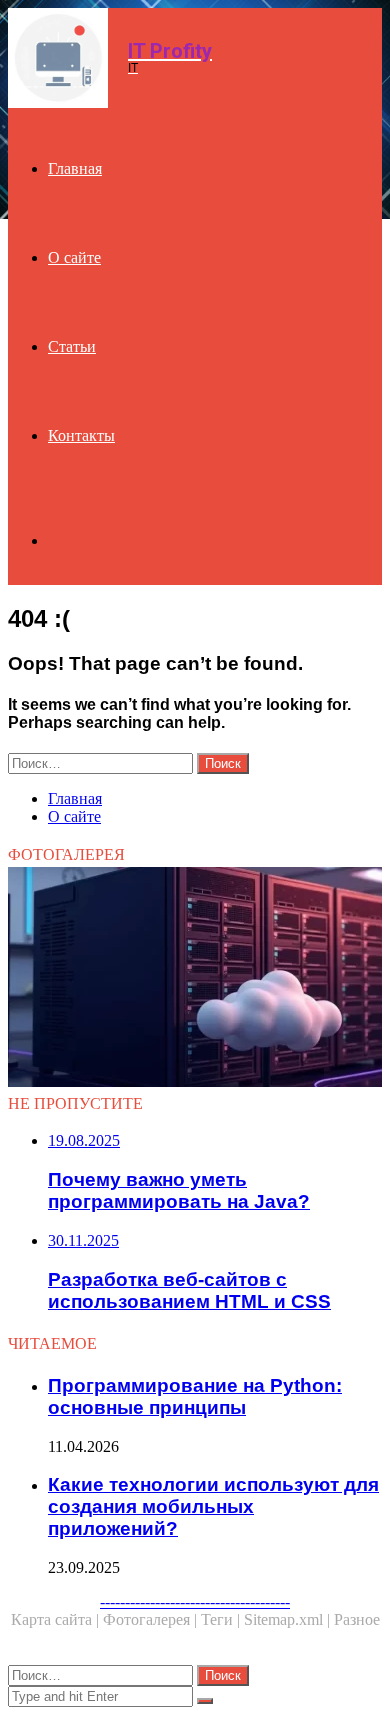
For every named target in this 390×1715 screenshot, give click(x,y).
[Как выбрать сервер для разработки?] (195, 979)
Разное (357, 1619)
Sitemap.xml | (289, 1619)
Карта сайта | (57, 1619)
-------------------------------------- (195, 1601)
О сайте (74, 257)
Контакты (81, 435)
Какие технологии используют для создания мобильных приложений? (213, 1506)
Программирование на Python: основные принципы (195, 1396)
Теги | (222, 1619)
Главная (75, 168)
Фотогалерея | (152, 1619)
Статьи (72, 346)
